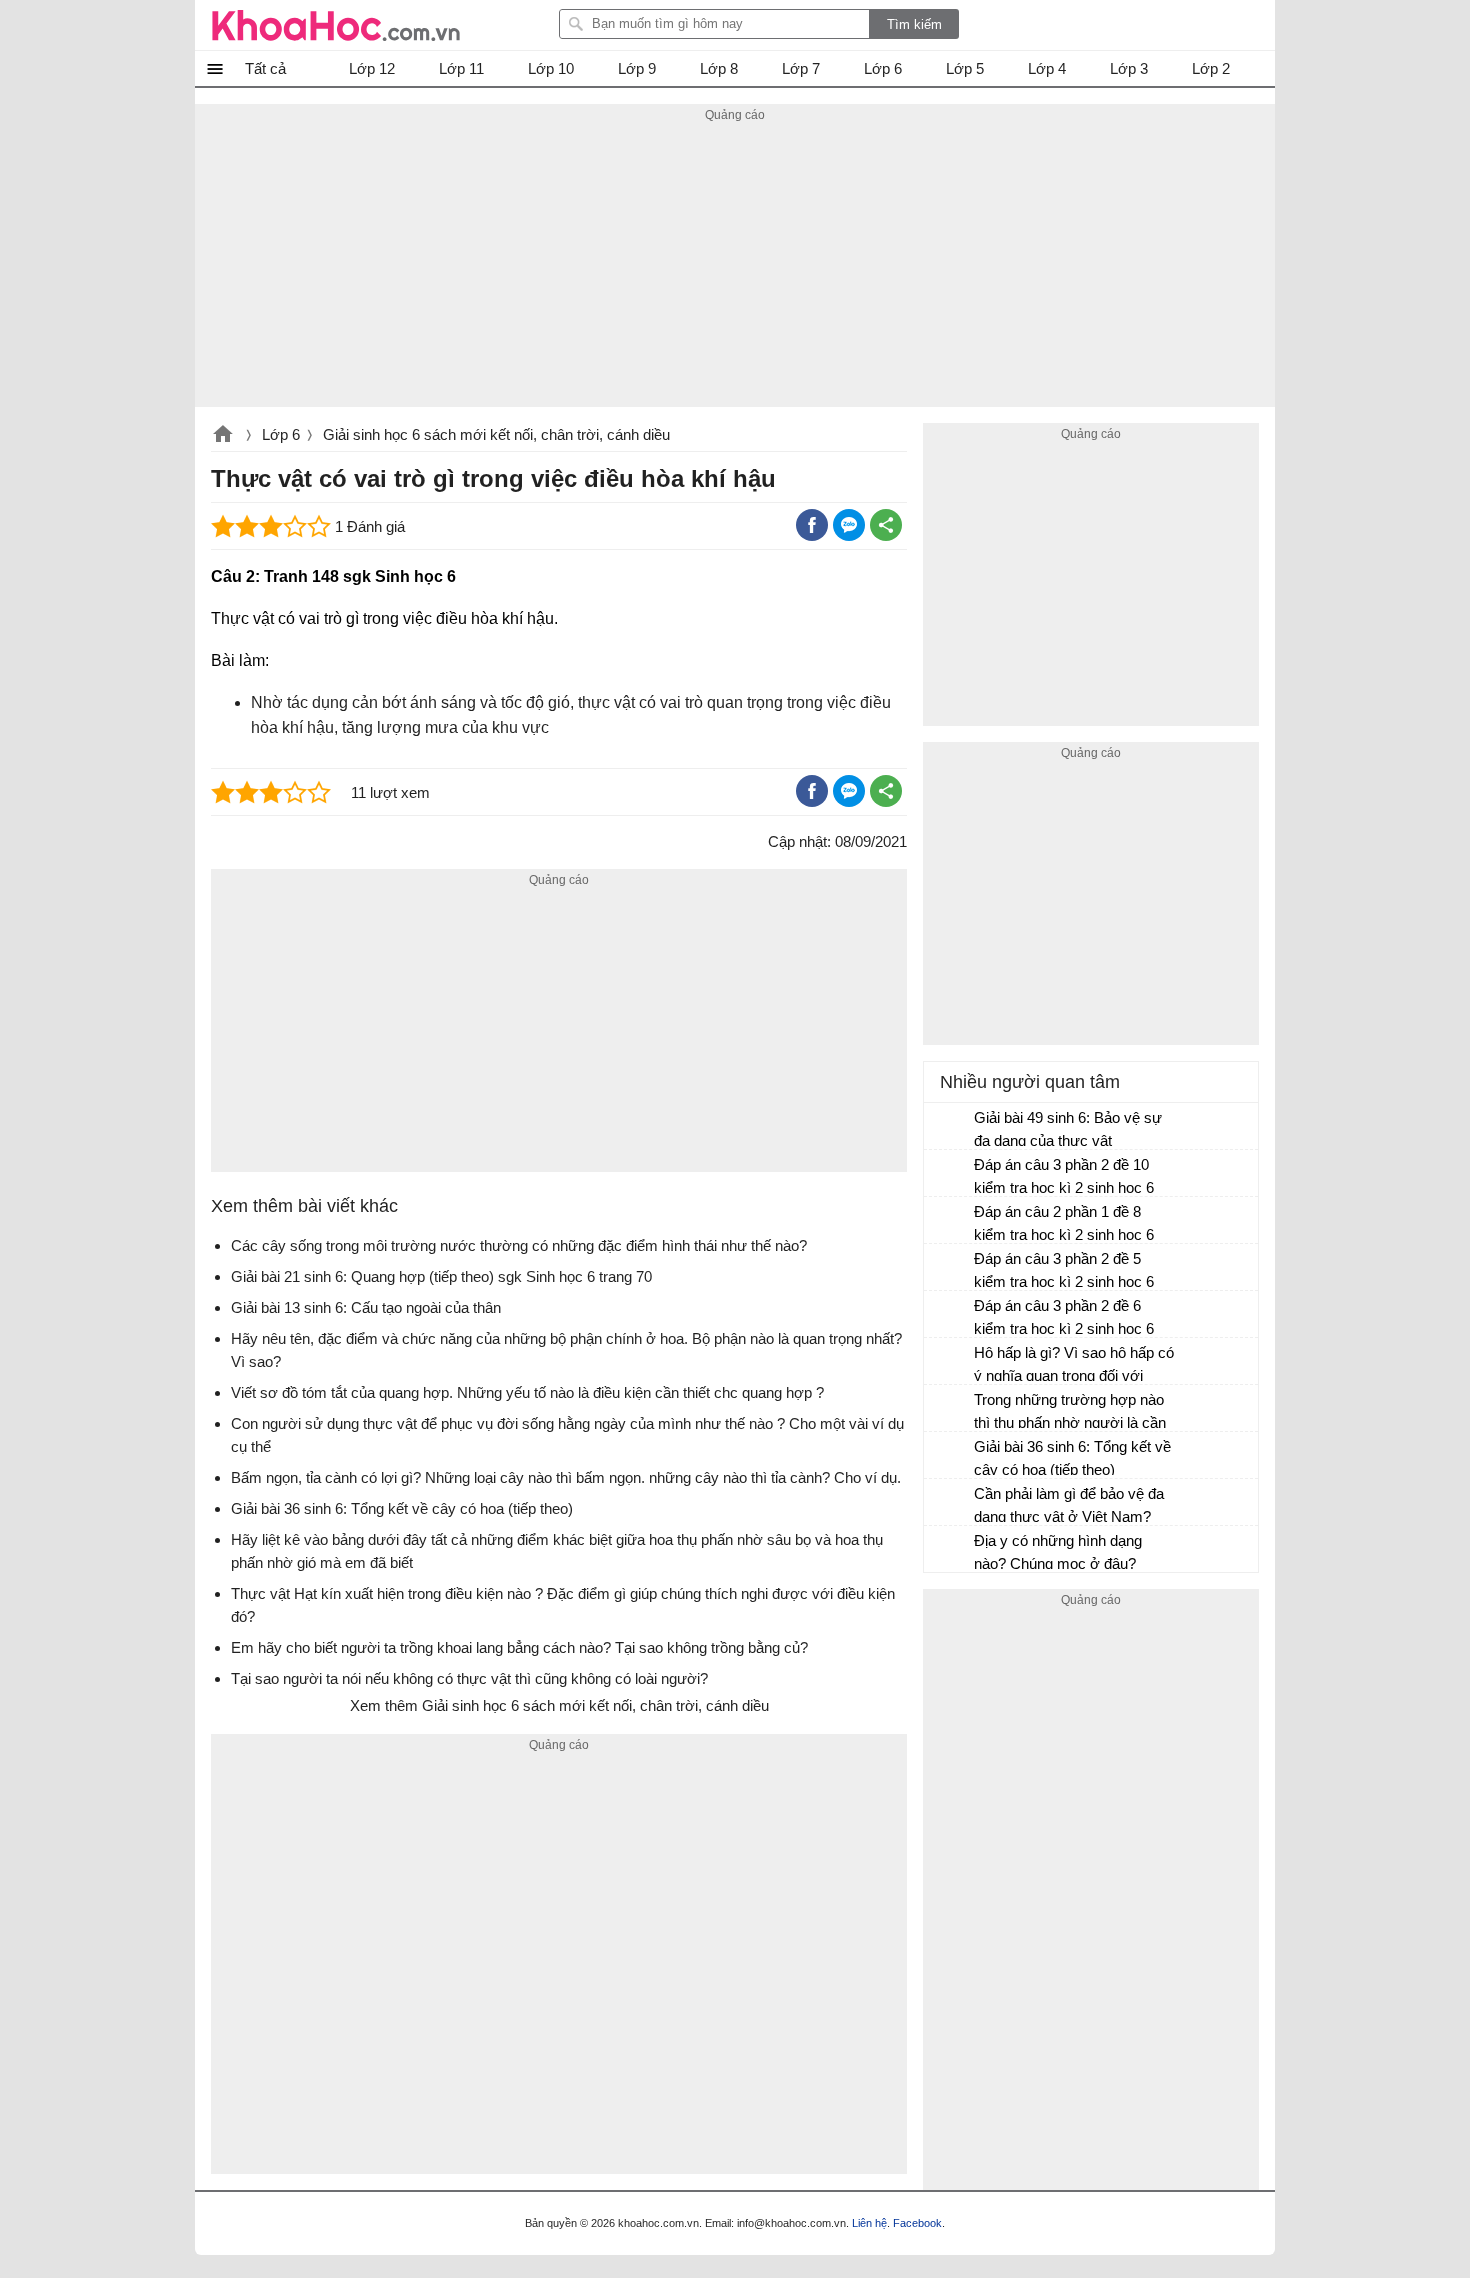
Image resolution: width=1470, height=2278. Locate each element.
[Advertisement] (735, 267)
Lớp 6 (281, 434)
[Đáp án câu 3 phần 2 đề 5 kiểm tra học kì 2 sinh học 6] (950, 1268)
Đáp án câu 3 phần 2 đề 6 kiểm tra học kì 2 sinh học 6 (1064, 1317)
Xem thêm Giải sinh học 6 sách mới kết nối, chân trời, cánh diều (559, 1705)
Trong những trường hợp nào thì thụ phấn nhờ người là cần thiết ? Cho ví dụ (1070, 1413)
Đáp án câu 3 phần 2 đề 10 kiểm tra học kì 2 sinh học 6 (1064, 1176)
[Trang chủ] (336, 25)
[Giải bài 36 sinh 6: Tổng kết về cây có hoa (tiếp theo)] (950, 1456)
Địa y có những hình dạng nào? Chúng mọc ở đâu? (1058, 1552)
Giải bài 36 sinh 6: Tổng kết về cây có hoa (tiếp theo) (1072, 1458)
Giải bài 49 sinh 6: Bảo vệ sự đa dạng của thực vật (1068, 1129)
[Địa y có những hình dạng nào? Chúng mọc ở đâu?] (950, 1550)
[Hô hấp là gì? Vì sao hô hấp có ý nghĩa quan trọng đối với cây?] (950, 1362)
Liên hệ (869, 2223)
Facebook (917, 2223)
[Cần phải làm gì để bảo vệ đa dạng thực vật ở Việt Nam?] (950, 1503)
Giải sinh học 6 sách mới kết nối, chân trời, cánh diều (496, 434)
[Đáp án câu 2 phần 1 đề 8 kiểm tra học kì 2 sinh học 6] (950, 1221)
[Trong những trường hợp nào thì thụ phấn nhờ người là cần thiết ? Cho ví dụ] (950, 1409)
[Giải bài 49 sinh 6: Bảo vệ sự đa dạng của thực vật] (950, 1127)
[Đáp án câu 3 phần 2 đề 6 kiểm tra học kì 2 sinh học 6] (950, 1315)
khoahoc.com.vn (223, 436)
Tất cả (265, 68)
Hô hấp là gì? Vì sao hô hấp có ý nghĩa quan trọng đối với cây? (1074, 1366)
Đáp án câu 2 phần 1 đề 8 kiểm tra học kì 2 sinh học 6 (1064, 1223)
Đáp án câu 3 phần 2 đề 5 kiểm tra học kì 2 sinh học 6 (1064, 1270)
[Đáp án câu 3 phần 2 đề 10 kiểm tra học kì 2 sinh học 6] (950, 1174)
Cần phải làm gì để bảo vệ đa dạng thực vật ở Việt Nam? (1069, 1505)
